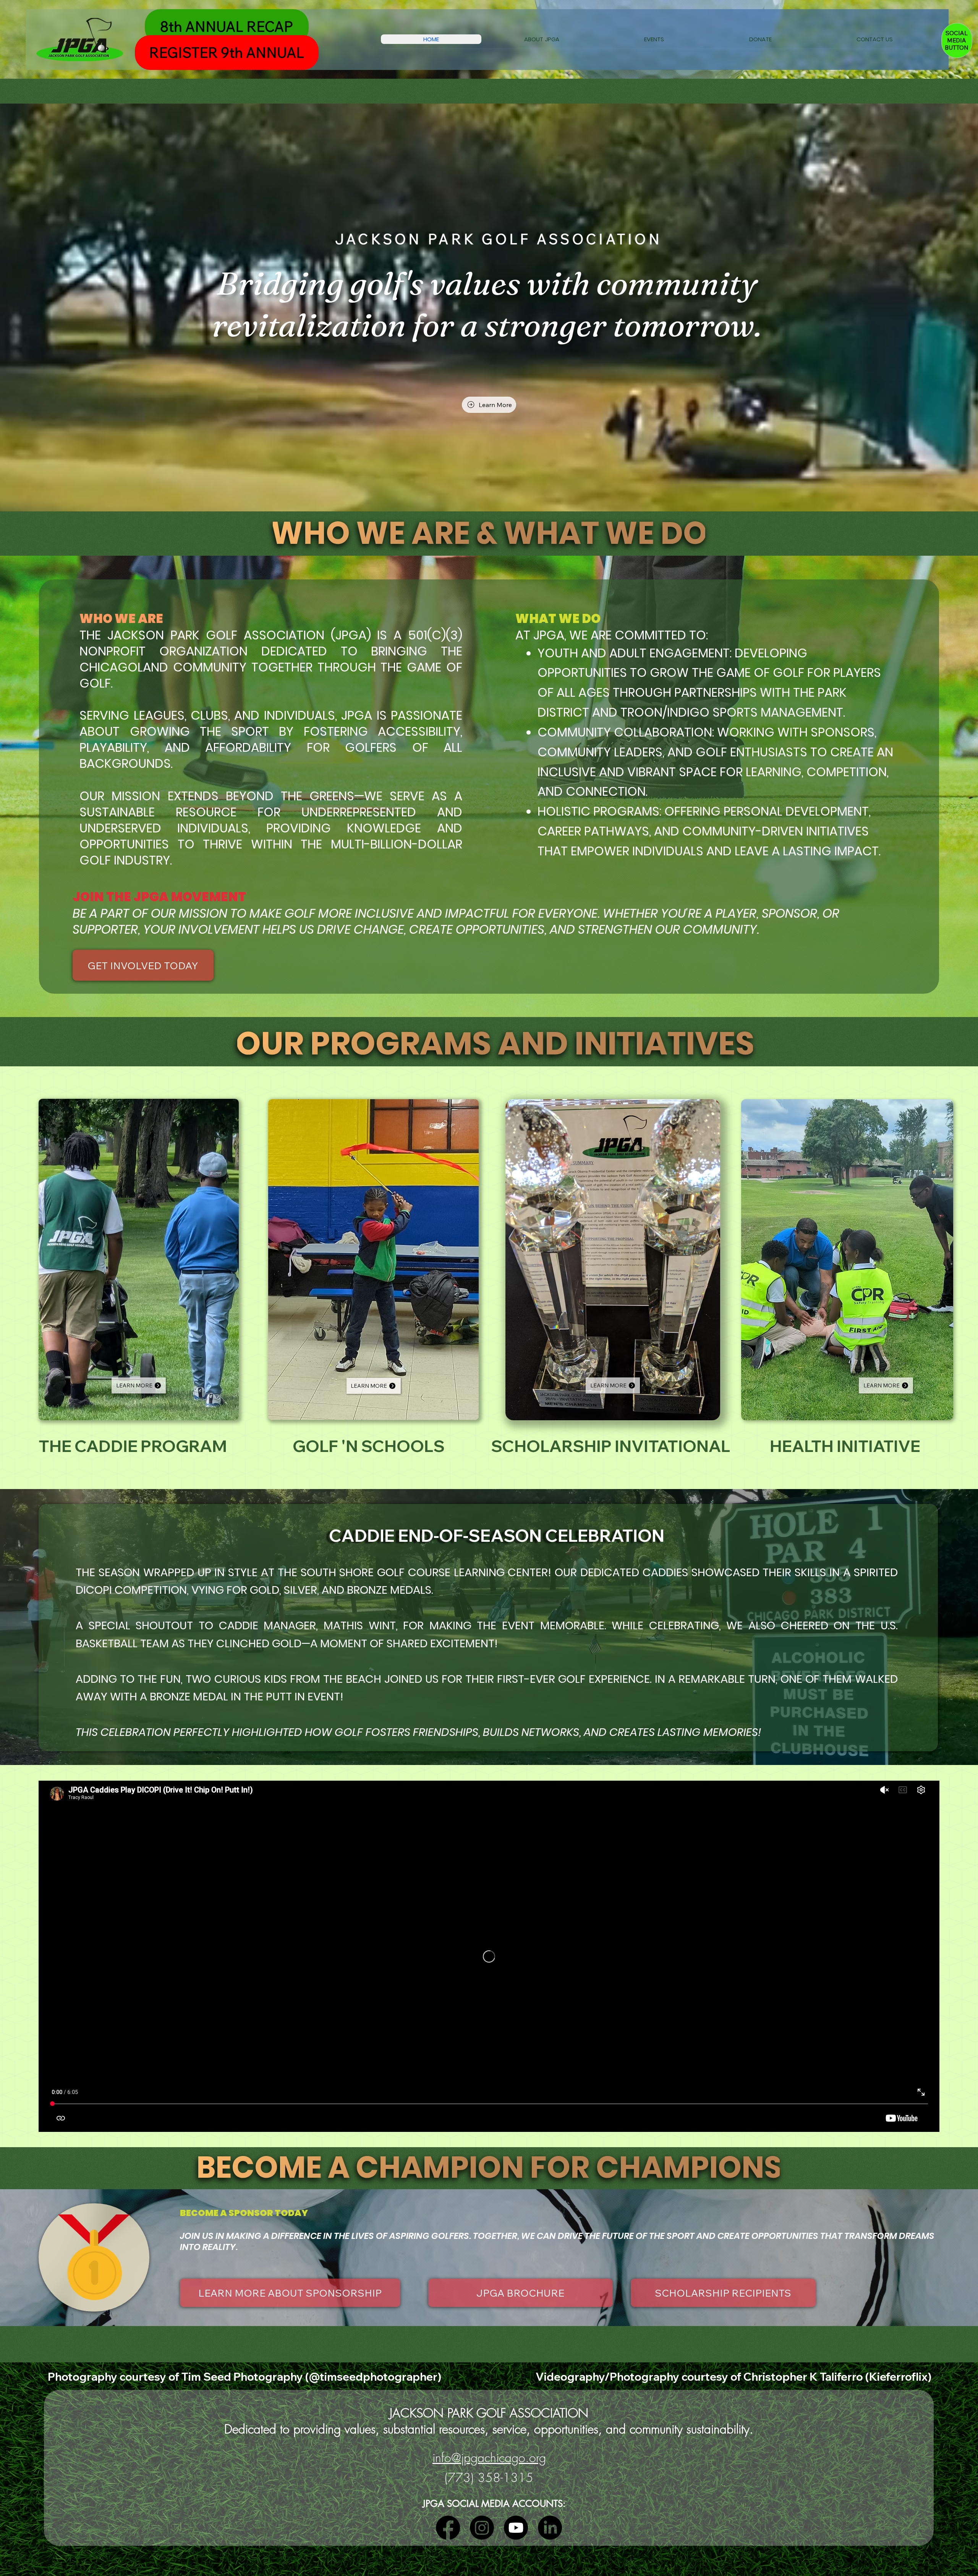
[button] (541, 39)
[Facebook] (448, 2528)
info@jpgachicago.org (489, 2458)
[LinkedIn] (550, 2528)
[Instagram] (482, 2528)
